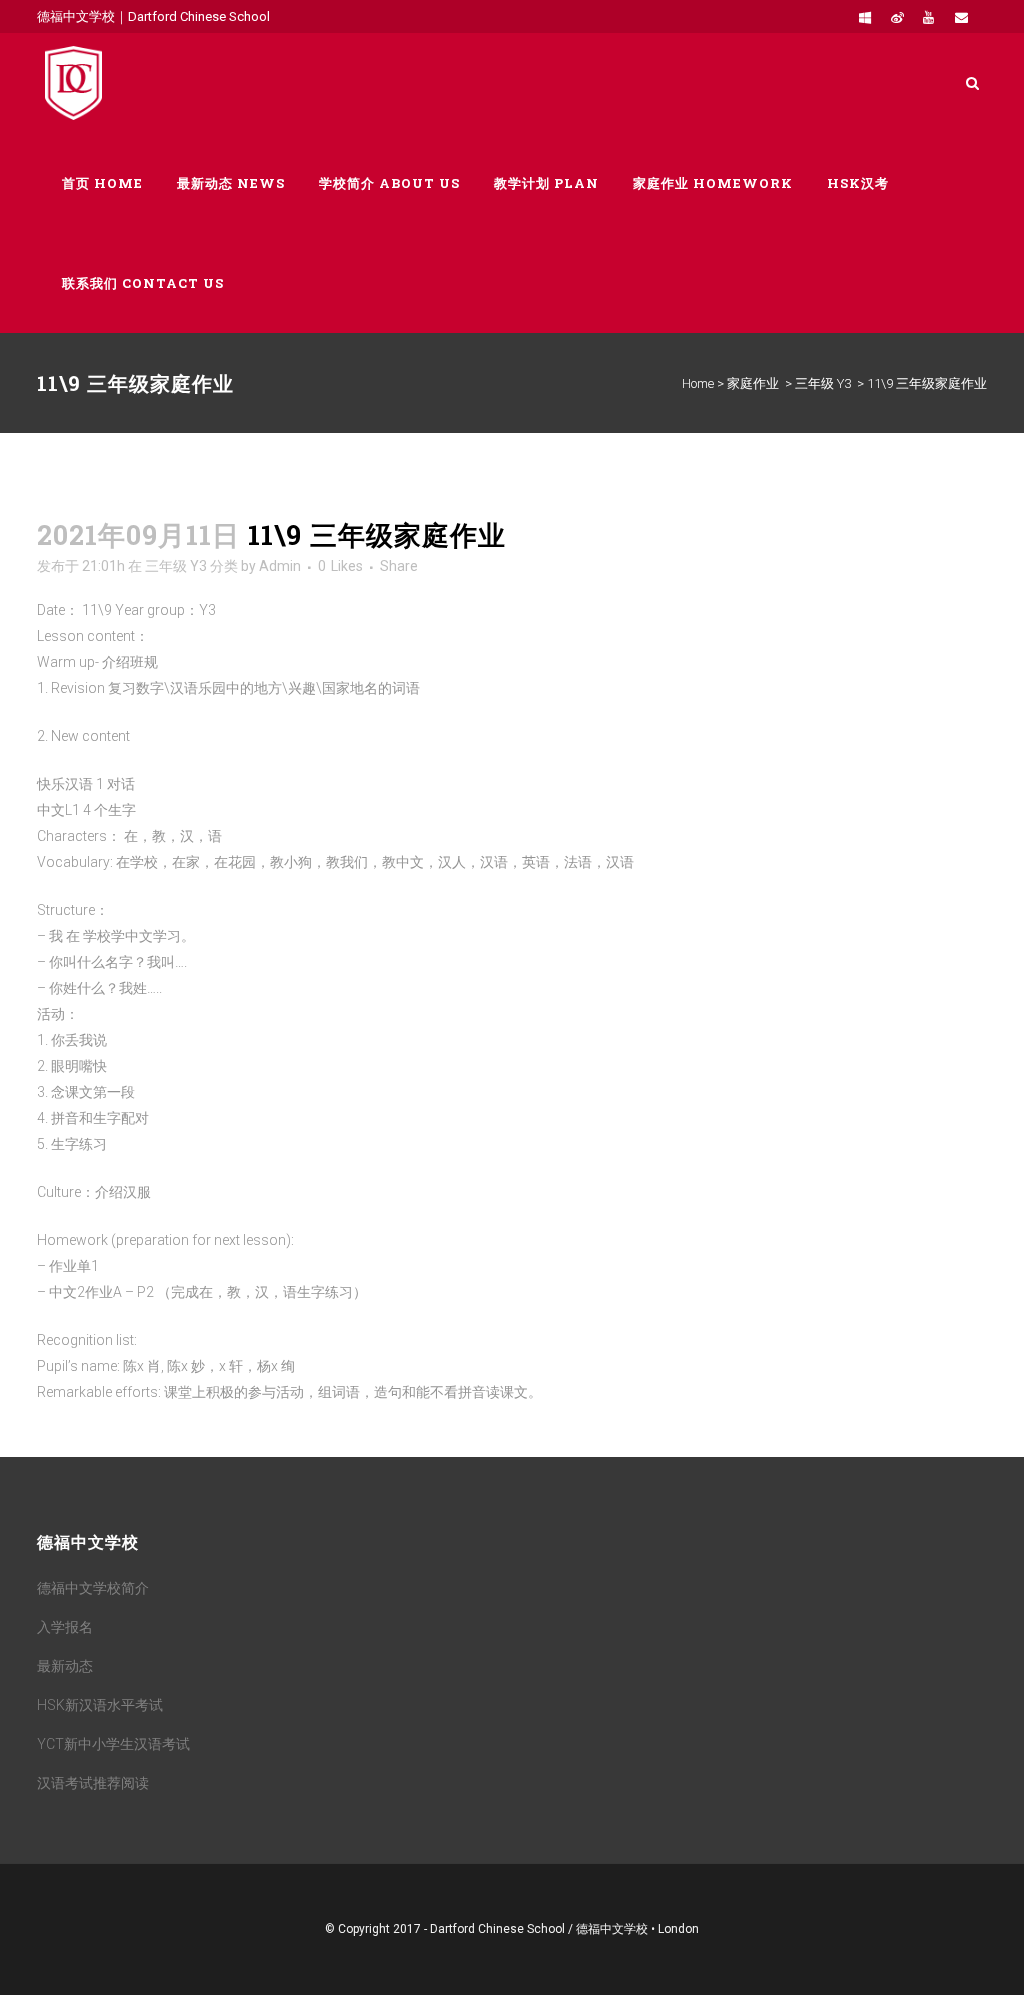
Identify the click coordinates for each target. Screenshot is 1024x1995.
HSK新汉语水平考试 (100, 1705)
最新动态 (65, 1666)
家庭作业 (753, 383)
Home (698, 383)
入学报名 (65, 1627)
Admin (280, 566)
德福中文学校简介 (93, 1588)
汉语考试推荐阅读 (93, 1783)
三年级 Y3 (823, 383)
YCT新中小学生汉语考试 (113, 1744)
